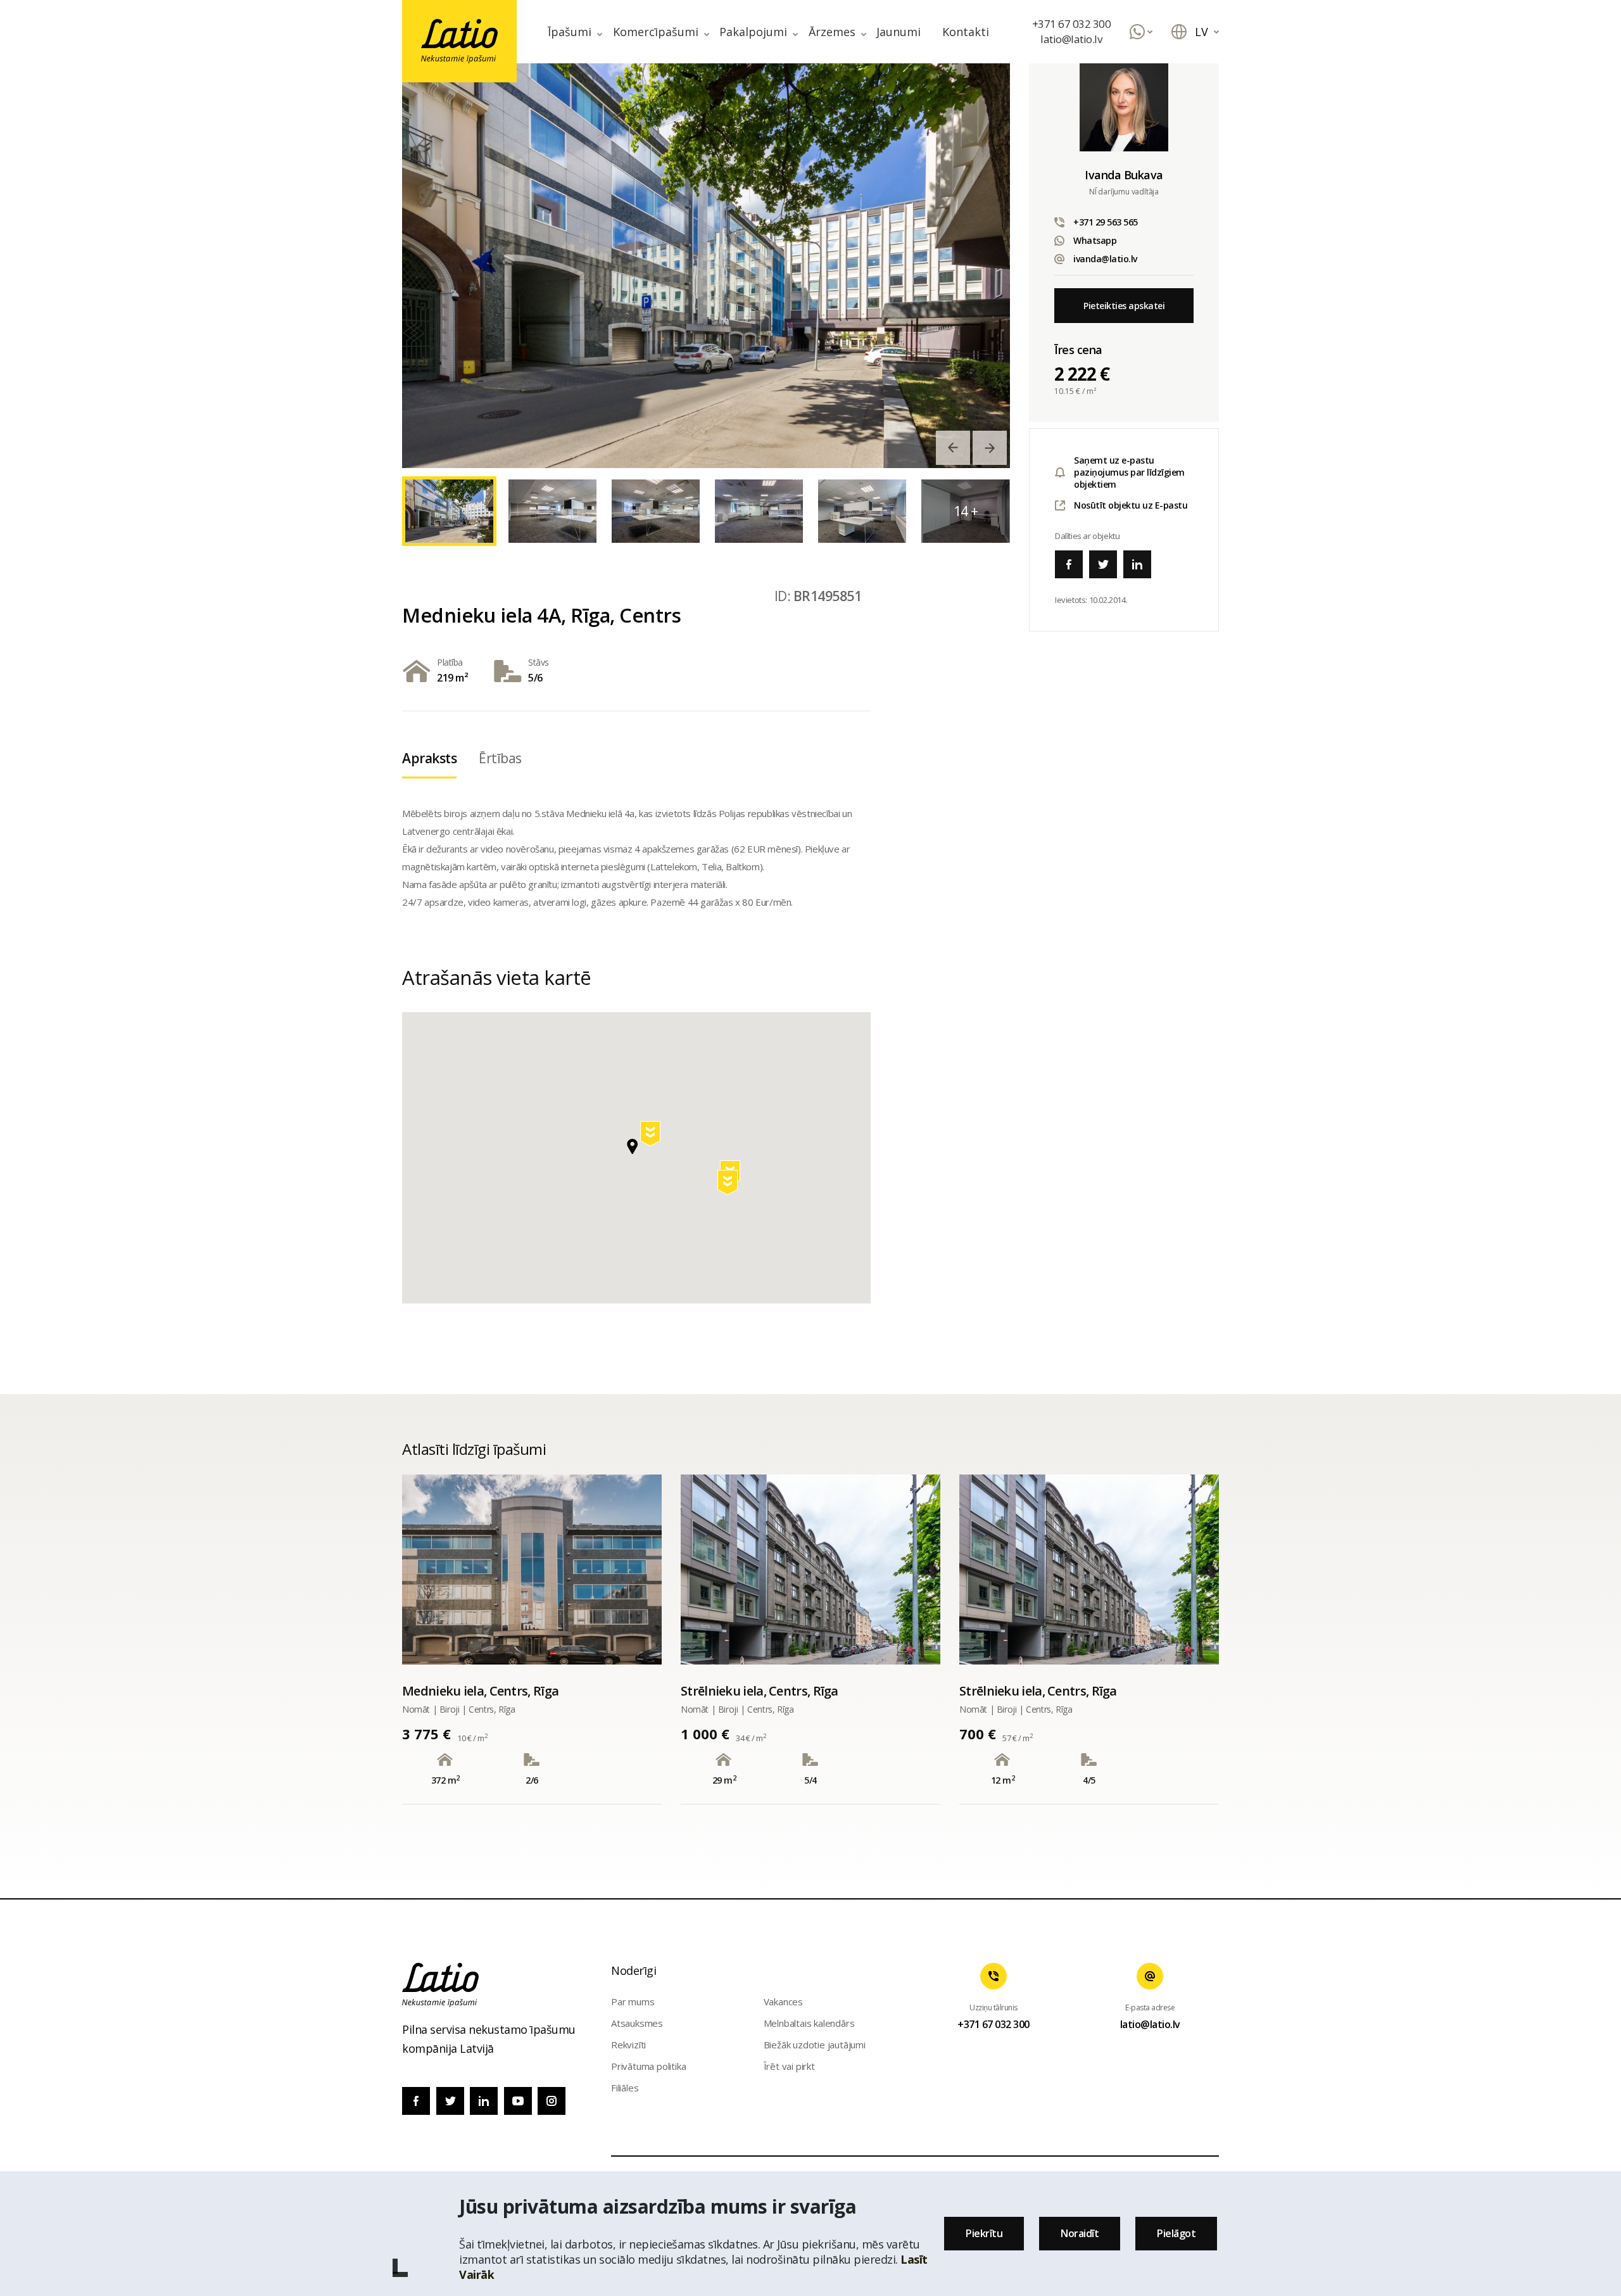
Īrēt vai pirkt (789, 2066)
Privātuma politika (648, 2066)
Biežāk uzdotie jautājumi (815, 2045)
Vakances (783, 2001)
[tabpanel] (706, 265)
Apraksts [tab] (429, 758)
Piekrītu (984, 2233)
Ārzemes (832, 32)
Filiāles (625, 2088)
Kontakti (966, 32)
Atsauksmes (637, 2023)
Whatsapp (1095, 240)
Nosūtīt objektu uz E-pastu (1131, 505)
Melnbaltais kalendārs (809, 2023)
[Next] (990, 448)
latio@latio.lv (1071, 39)
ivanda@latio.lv (1105, 259)
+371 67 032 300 (1072, 24)
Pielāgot (1176, 2233)
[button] (652, 1136)
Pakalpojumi (753, 32)
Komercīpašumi (656, 32)
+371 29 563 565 (1106, 222)
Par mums (633, 2001)
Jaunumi (899, 32)
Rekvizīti (628, 2045)
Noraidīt (1080, 2233)
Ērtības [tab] (500, 758)
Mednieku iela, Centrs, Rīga (480, 1691)
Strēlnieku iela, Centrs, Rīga (760, 1691)
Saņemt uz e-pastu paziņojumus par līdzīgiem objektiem (1129, 472)
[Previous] (953, 448)
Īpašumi (570, 32)
